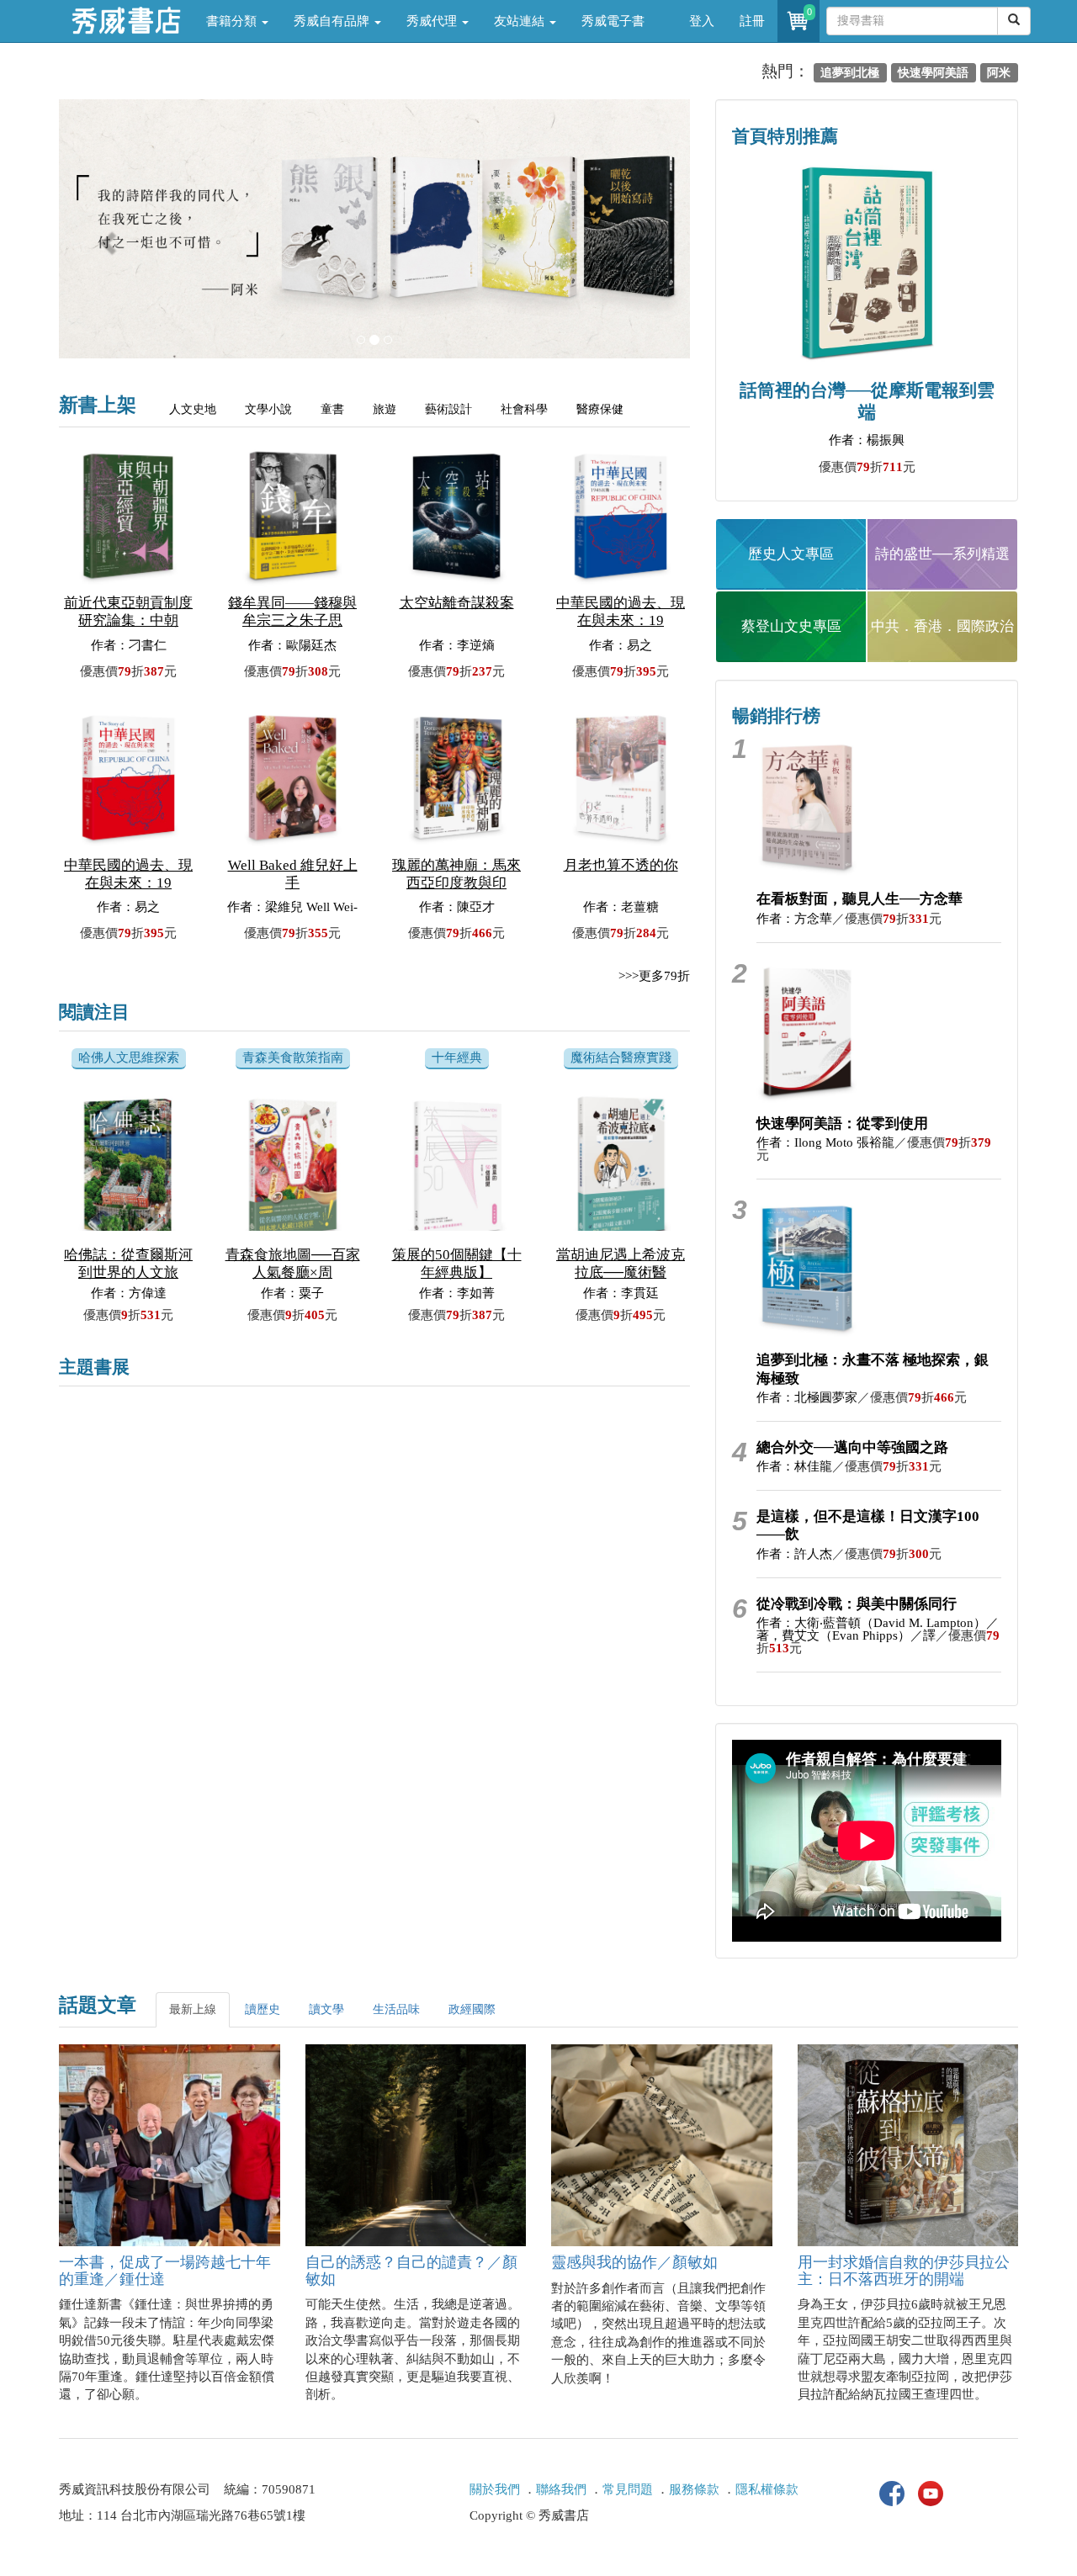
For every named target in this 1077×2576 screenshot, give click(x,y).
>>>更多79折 (654, 976)
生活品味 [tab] (396, 2009)
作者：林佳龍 (794, 1466)
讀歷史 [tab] (263, 2009)
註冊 (752, 21)
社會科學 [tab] (524, 409)
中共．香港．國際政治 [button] (942, 626)
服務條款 (694, 2489)
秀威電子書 (613, 21)
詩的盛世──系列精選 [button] (942, 554)
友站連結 (521, 21)
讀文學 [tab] (326, 2009)
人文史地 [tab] (193, 409)
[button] (106, 237)
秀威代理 (433, 21)
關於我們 (495, 2489)
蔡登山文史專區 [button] (791, 626)
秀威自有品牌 (333, 21)
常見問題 (628, 2489)
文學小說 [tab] (268, 409)
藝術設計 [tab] (448, 409)
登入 (702, 21)
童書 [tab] (332, 409)
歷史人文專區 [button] (791, 554)
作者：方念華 (794, 919)
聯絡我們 (561, 2489)
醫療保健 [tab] (600, 409)
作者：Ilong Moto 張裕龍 (825, 1142)
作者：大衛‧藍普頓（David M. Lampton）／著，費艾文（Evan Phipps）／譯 (878, 1629)
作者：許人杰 (794, 1554)
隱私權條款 (767, 2489)
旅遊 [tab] (385, 409)
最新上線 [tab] (193, 2009)
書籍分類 (233, 21)
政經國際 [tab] (472, 2009)
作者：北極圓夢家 (807, 1397)
